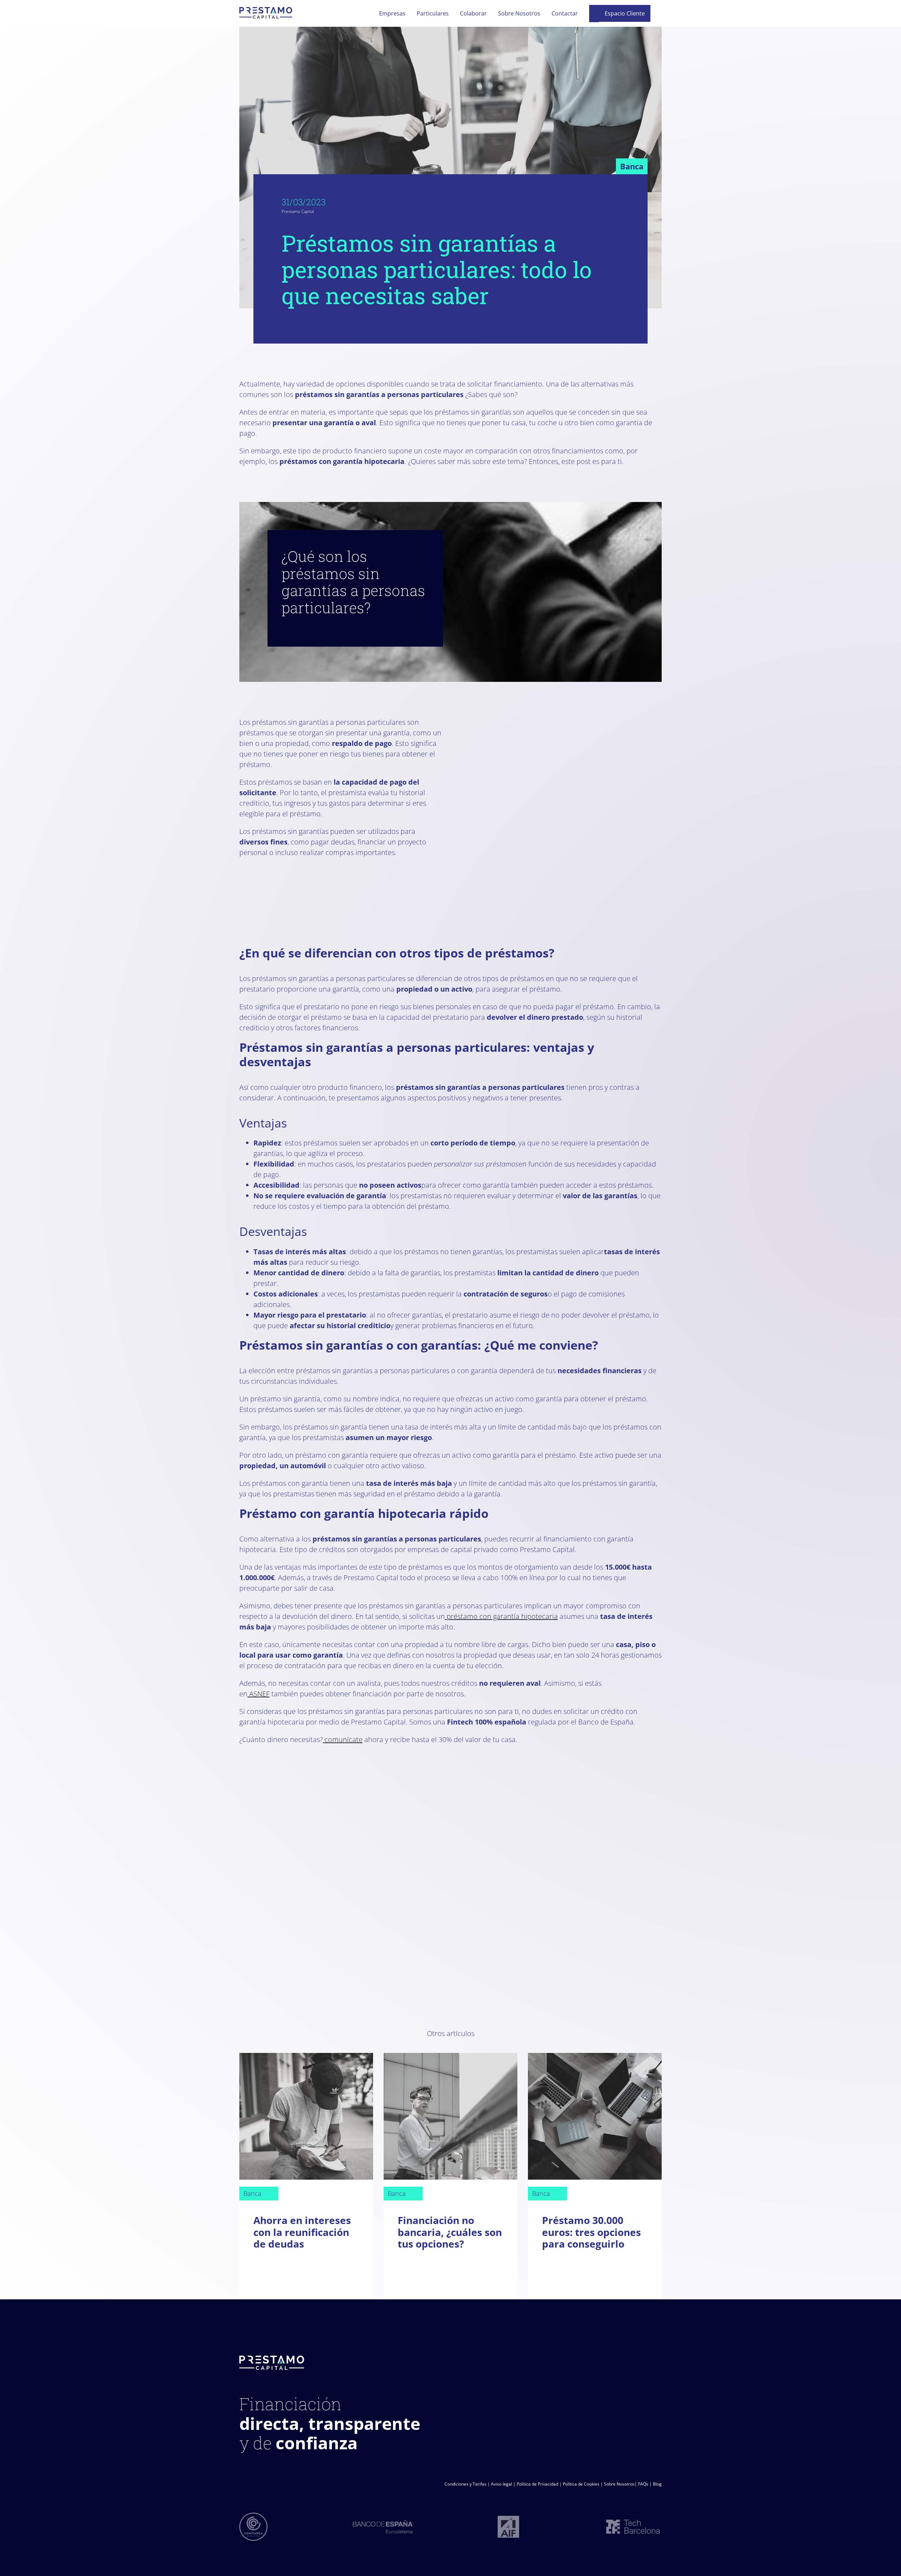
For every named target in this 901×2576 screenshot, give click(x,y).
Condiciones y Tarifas (465, 2484)
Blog (657, 2484)
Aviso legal (502, 2484)
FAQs (643, 2484)
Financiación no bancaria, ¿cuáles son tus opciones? (450, 2232)
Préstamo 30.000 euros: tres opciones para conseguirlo (591, 2232)
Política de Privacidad (537, 2484)
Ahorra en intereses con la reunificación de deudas (302, 2232)
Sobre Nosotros (619, 2484)
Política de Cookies (581, 2484)
